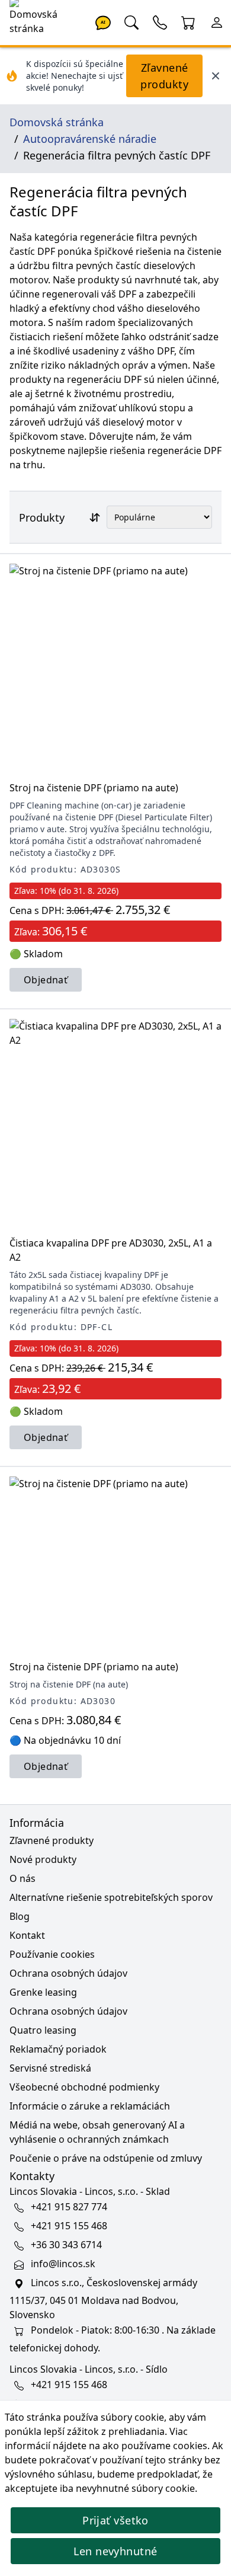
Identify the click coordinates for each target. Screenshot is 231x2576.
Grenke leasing (43, 1992)
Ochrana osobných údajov (68, 1973)
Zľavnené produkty (164, 76)
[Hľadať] (131, 21)
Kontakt (27, 1935)
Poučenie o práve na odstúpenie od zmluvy (106, 2158)
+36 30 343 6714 (66, 2245)
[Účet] (217, 21)
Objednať (46, 980)
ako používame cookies (155, 2446)
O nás (23, 1878)
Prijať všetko (115, 2520)
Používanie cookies (52, 1954)
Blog (20, 1916)
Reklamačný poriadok (58, 2049)
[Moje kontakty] (160, 21)
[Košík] (188, 21)
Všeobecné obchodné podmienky (84, 2087)
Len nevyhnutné (115, 2551)
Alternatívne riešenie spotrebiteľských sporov (111, 1897)
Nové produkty (43, 1859)
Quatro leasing (43, 2030)
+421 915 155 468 (69, 2226)
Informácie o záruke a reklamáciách (90, 2106)
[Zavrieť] (216, 76)
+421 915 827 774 (69, 2207)
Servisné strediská (50, 2068)
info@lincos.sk (63, 2264)
